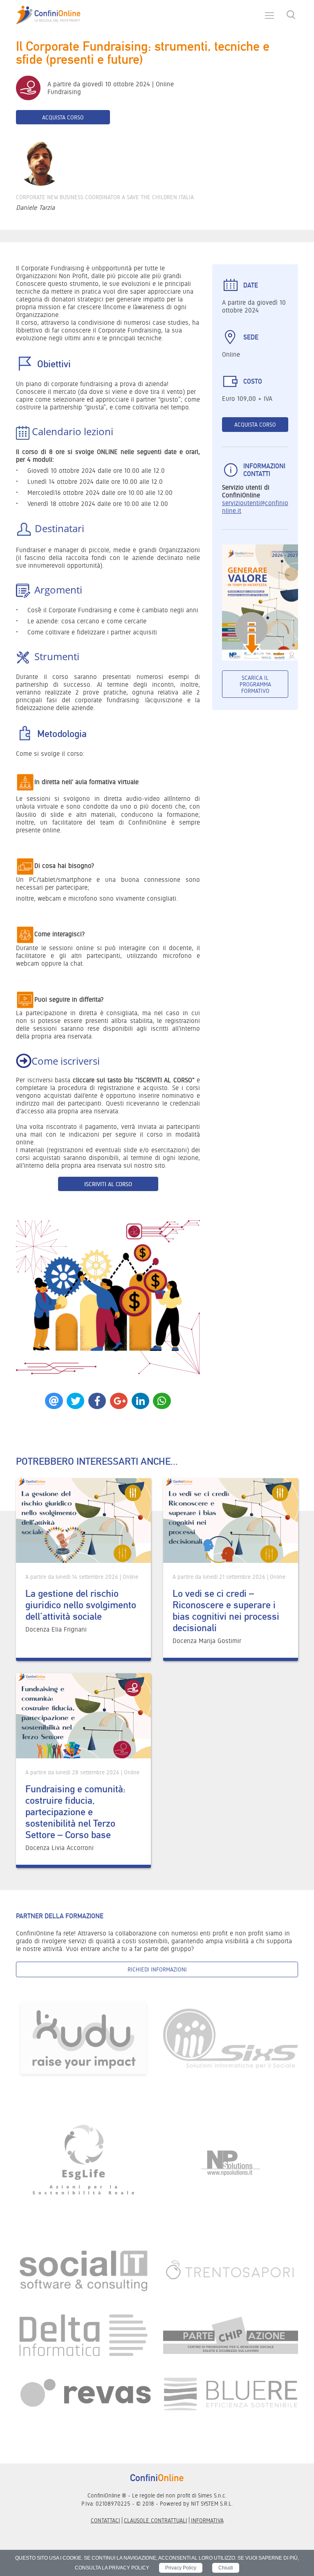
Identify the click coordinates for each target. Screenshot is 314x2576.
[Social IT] (83, 2270)
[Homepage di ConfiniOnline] (157, 2477)
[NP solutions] (231, 2163)
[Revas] (83, 2393)
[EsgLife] (83, 2163)
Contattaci (105, 2520)
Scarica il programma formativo (255, 684)
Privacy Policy (181, 2568)
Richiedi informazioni (157, 1969)
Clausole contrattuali (156, 2520)
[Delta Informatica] (83, 2335)
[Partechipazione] (231, 2335)
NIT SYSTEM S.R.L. (212, 2504)
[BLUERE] (231, 2393)
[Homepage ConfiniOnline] (48, 15)
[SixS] (231, 2038)
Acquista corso (63, 117)
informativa (207, 2520)
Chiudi (226, 2568)
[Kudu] (83, 2038)
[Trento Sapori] (231, 2270)
